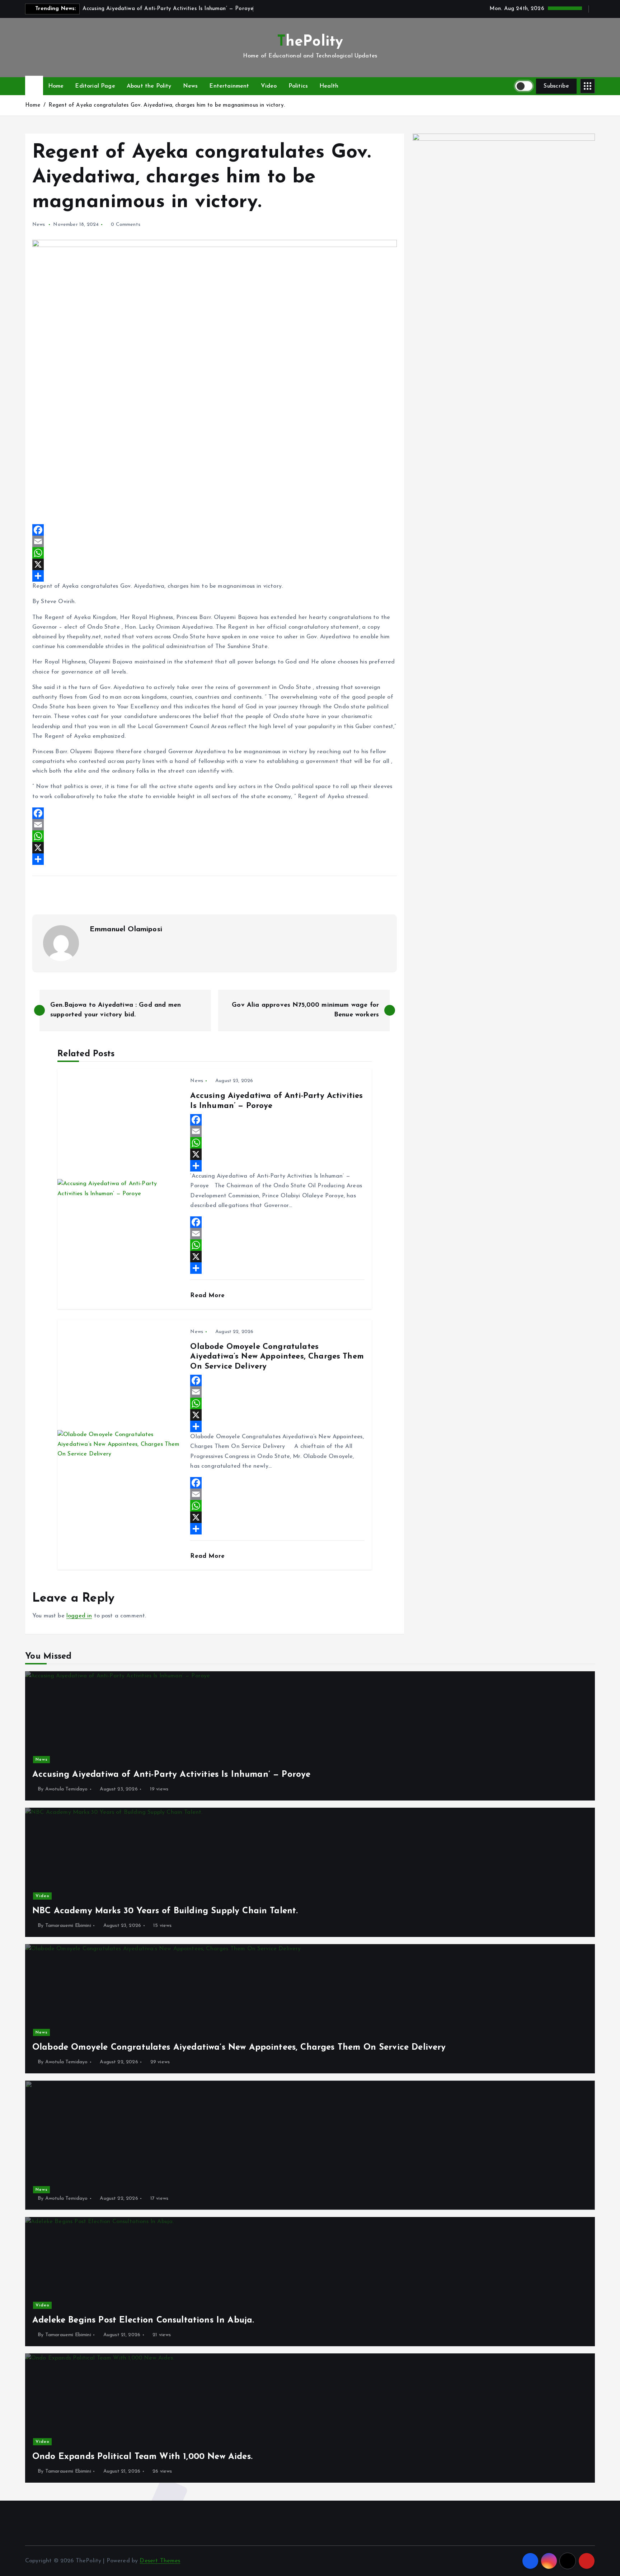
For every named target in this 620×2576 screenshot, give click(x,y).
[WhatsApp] (215, 553)
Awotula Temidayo (67, 1789)
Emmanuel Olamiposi (126, 930)
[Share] (215, 576)
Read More (208, 1296)
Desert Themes (160, 2561)
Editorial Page (95, 86)
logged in (79, 1616)
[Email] (215, 541)
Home (56, 86)
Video (269, 86)
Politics (298, 86)
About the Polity (149, 86)
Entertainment (229, 86)
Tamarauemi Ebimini (68, 1926)
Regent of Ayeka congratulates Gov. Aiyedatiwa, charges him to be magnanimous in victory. (167, 105)
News (191, 86)
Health (329, 86)
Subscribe (556, 86)
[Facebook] (215, 530)
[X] (215, 564)
